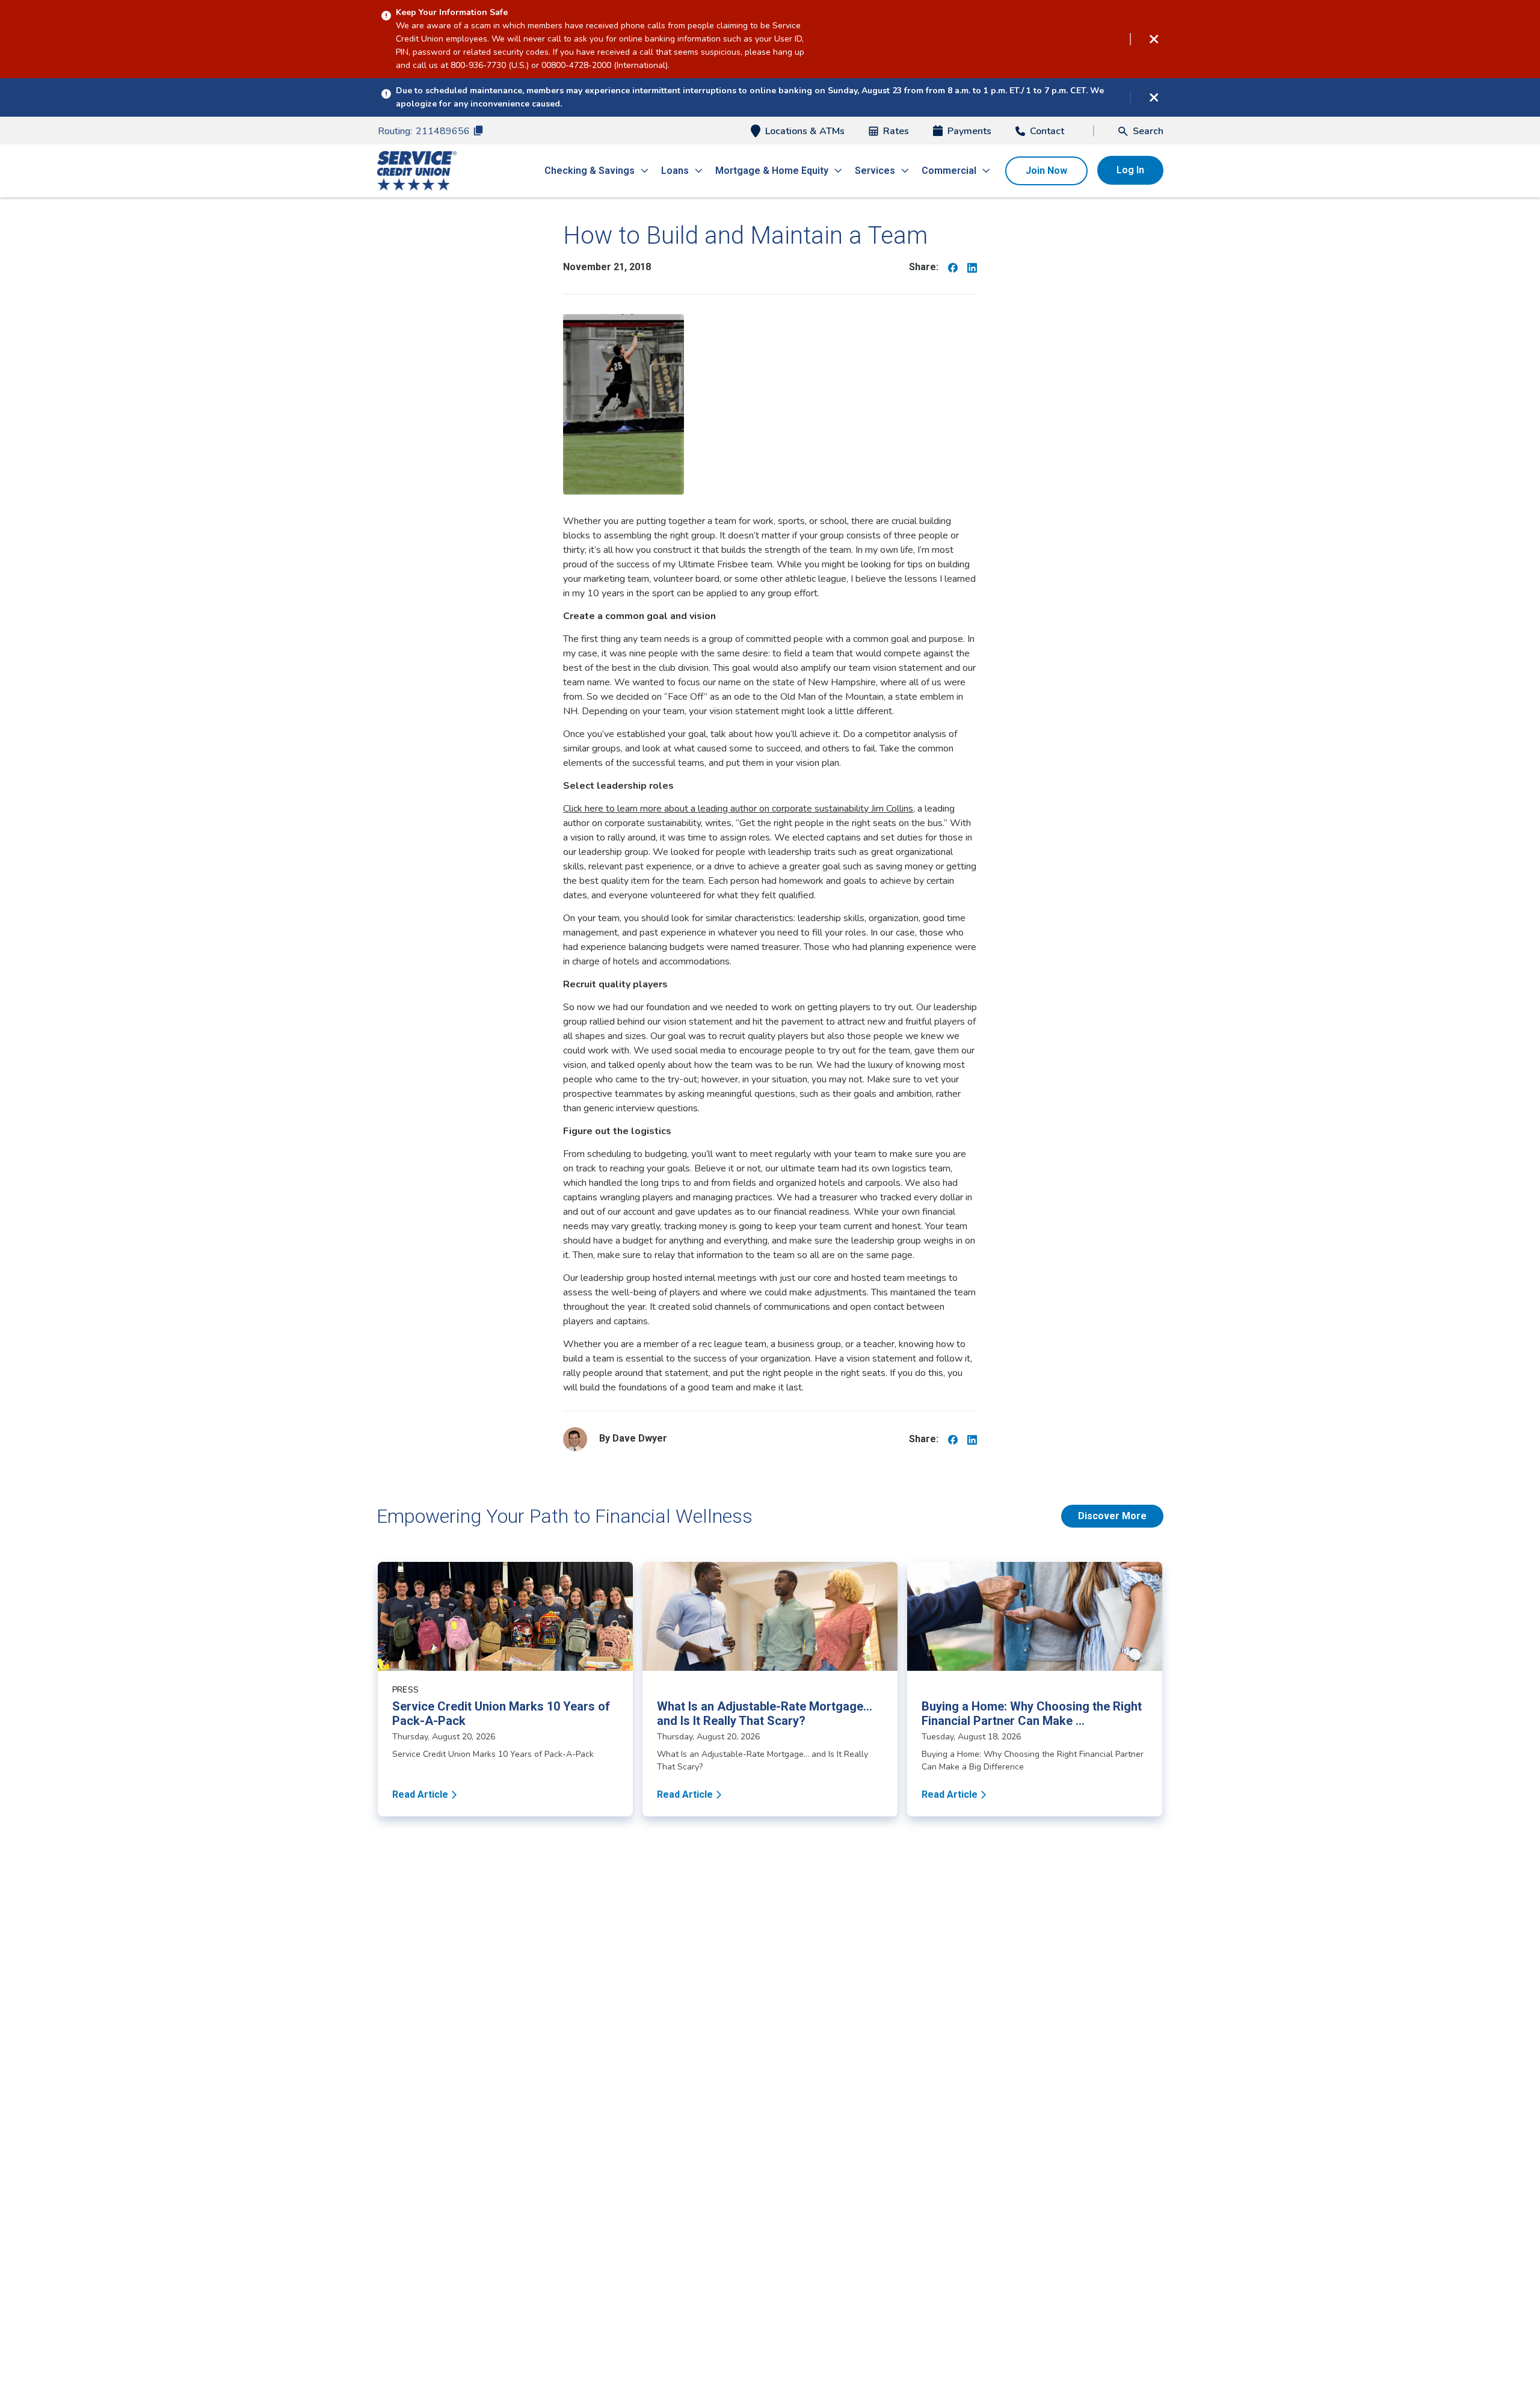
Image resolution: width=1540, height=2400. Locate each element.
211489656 (443, 131)
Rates (896, 131)
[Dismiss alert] (1154, 39)
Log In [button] (1130, 170)
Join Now (1046, 171)
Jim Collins (738, 809)
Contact (1047, 131)
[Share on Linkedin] (972, 267)
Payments (969, 131)
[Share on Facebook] (953, 267)
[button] (1141, 131)
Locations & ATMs (805, 131)
